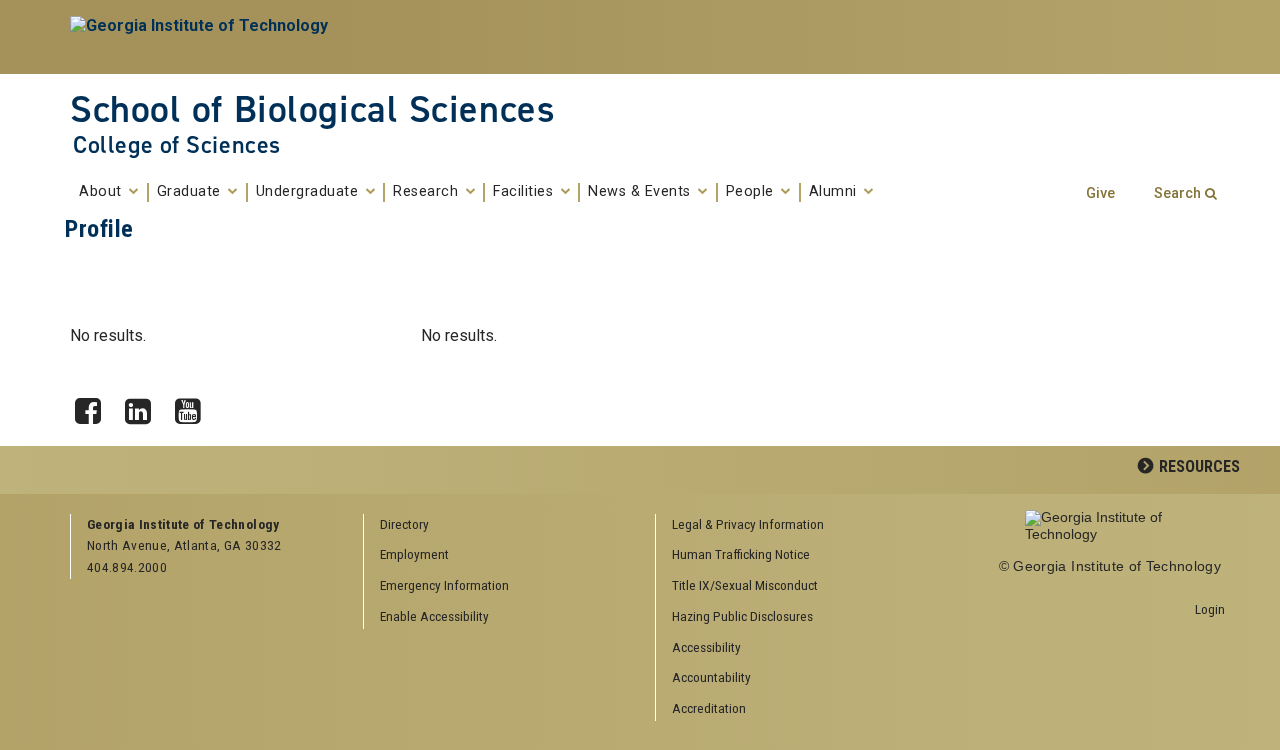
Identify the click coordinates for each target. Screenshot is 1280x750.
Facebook (95, 406)
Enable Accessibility (434, 616)
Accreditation (709, 708)
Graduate (191, 192)
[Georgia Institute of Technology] (201, 37)
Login (1210, 609)
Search (1177, 193)
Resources (1199, 466)
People (752, 192)
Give (1100, 193)
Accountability (711, 677)
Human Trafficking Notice (741, 554)
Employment (414, 554)
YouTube (195, 406)
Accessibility (706, 647)
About (102, 192)
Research (428, 192)
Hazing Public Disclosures (742, 616)
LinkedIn (145, 406)
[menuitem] (795, 525)
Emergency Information (444, 585)
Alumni (835, 192)
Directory (404, 524)
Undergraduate (309, 192)
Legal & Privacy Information (748, 524)
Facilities (525, 192)
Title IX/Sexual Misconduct (745, 585)
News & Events (641, 192)
